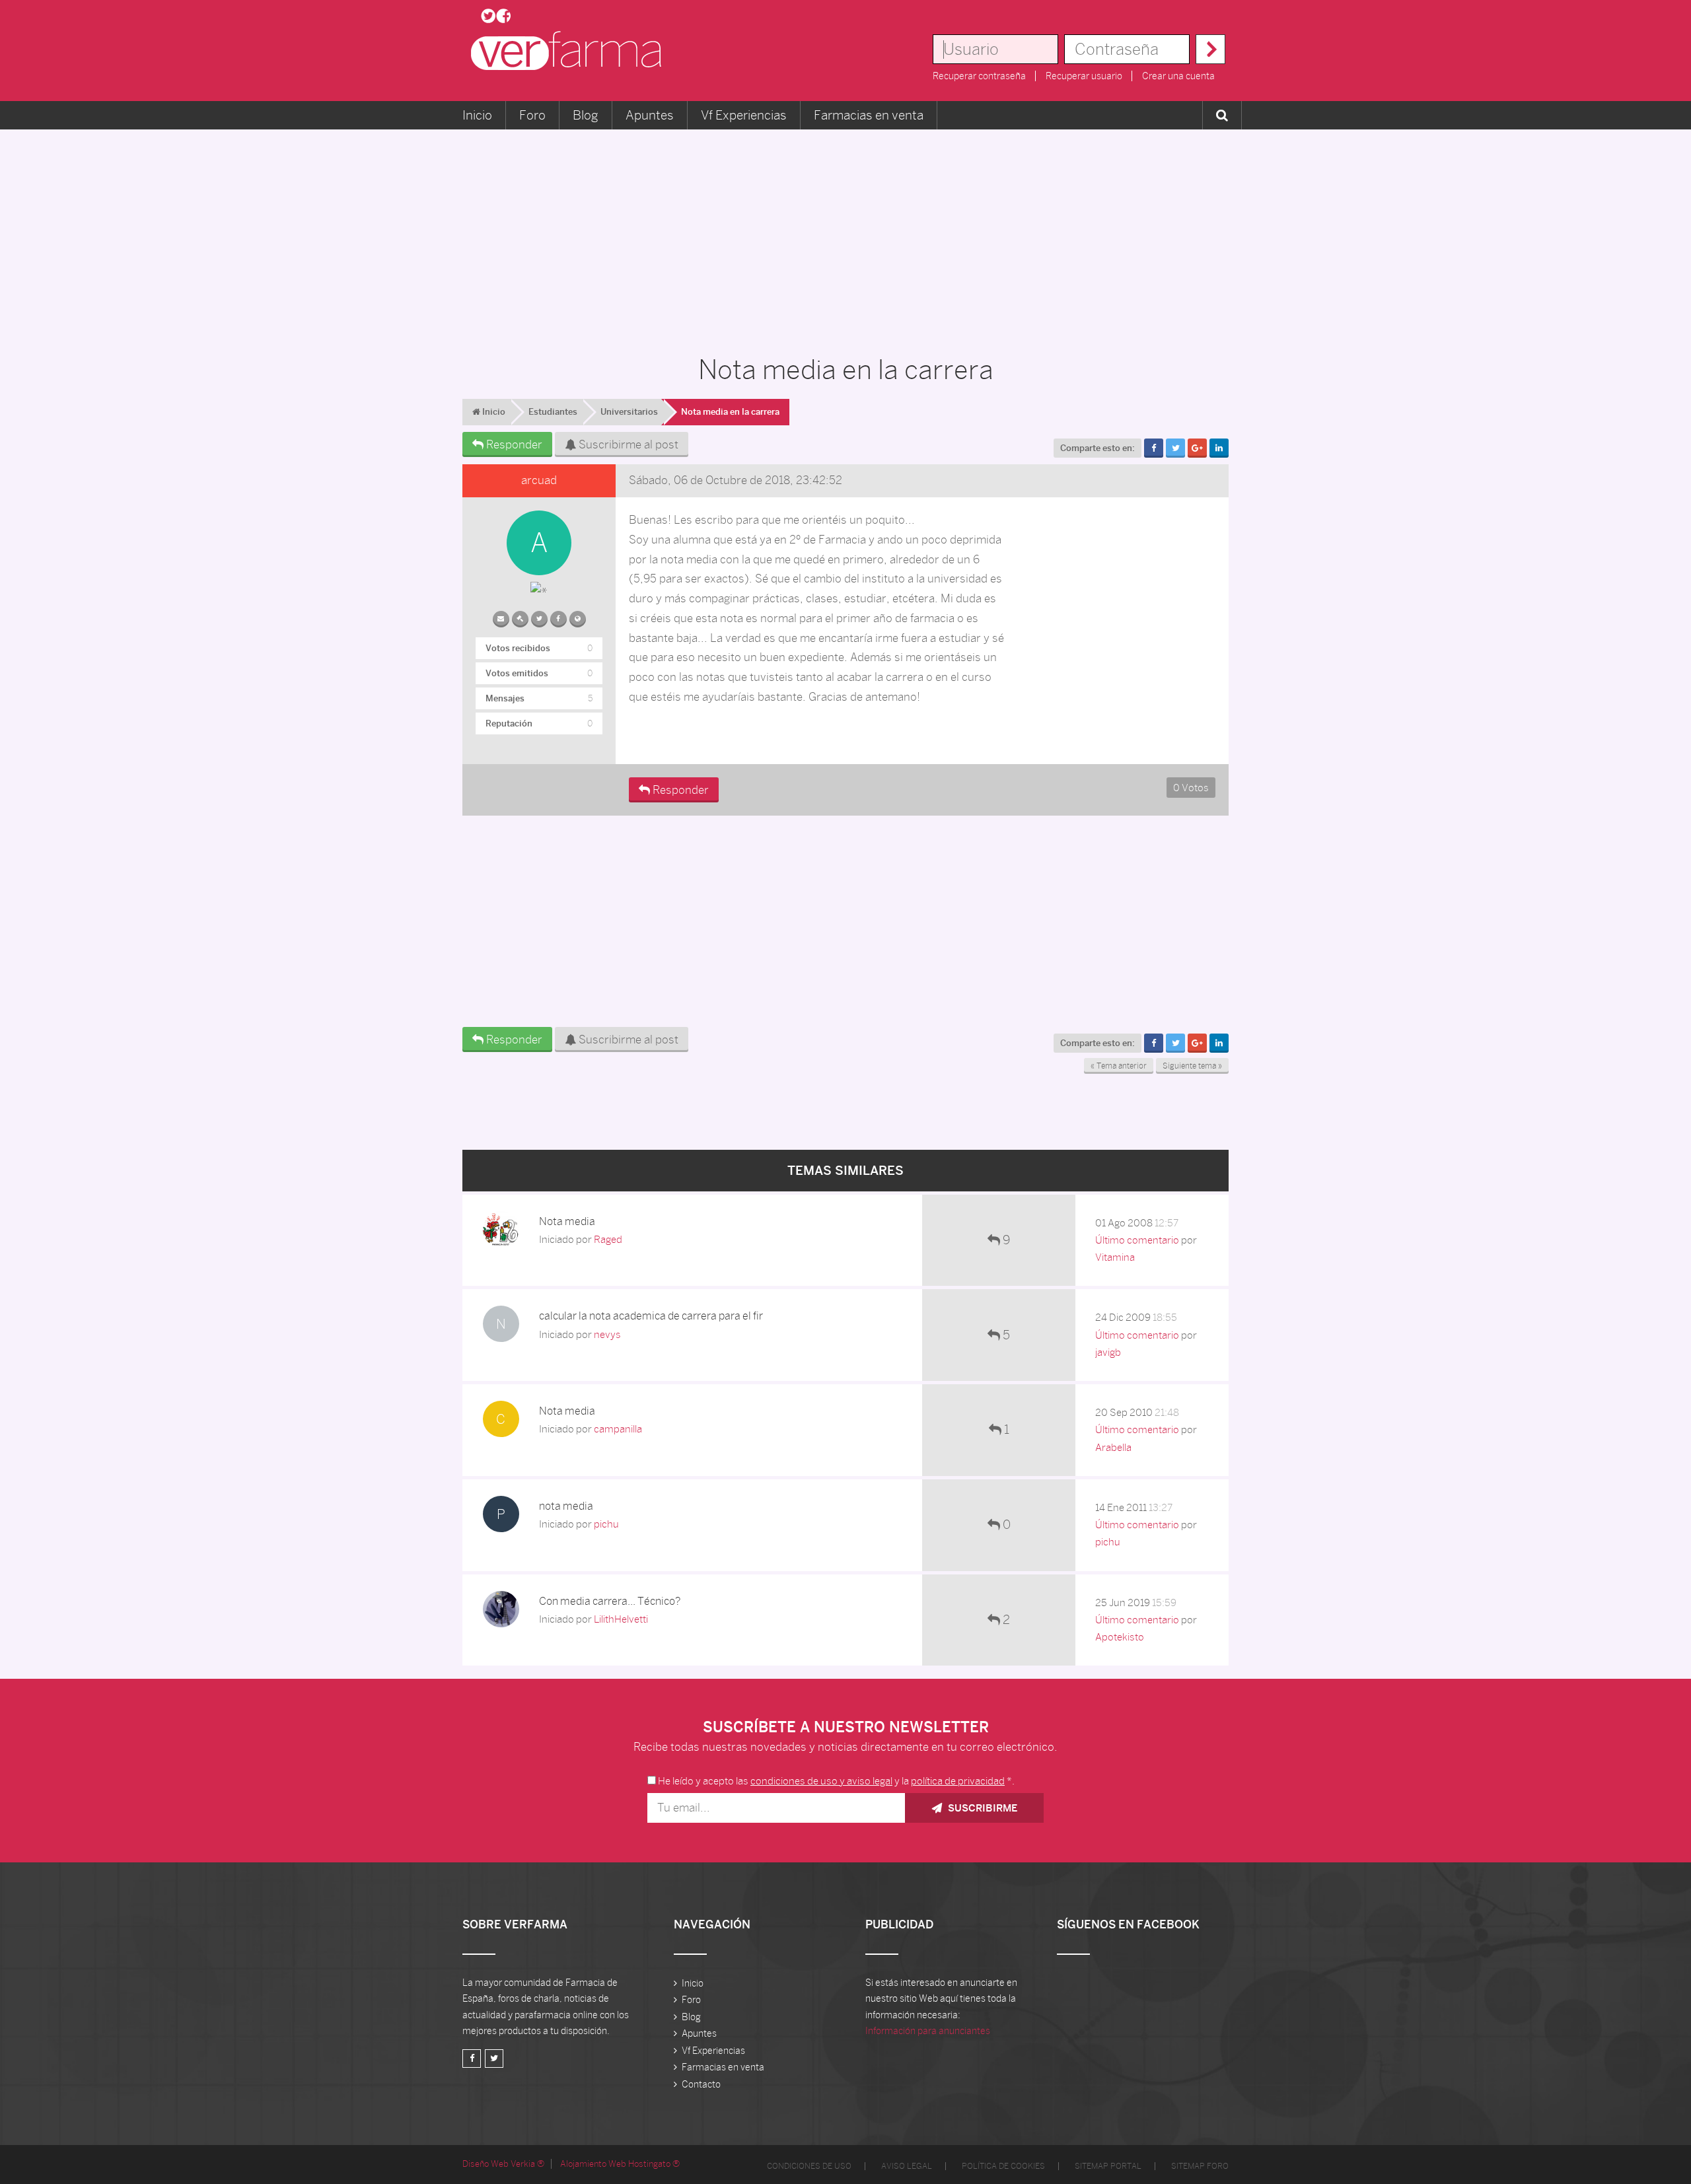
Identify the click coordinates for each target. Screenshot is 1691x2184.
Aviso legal (907, 2166)
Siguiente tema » (1192, 1066)
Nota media (567, 1221)
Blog (586, 115)
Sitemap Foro (1200, 2166)
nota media (566, 1506)
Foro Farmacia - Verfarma (570, 51)
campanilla (618, 1429)
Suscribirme (981, 1808)
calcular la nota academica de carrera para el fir (651, 1316)
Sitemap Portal (1108, 2166)
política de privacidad (958, 1781)
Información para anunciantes (928, 2031)
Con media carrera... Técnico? (610, 1601)
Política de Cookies (1003, 2166)
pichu (606, 1524)
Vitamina (1115, 1257)
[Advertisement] (845, 235)
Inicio (477, 115)
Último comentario (1137, 1240)
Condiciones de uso (809, 2166)
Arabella (1113, 1447)
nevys (607, 1334)
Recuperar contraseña (979, 76)
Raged (608, 1239)
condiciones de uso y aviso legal (821, 1781)
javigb (1108, 1352)
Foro (532, 115)
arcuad (539, 480)
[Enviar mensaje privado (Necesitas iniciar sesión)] (501, 616)
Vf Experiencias (744, 115)
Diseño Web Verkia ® (503, 2164)
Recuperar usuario (1084, 76)
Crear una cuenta (1178, 76)
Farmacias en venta (869, 115)
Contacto (701, 2084)
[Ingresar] (1210, 49)
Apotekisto (1120, 1637)
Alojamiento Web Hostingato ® (620, 2164)
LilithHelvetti (621, 1619)
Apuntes (650, 115)
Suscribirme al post (627, 444)
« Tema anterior (1119, 1066)
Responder (513, 444)
